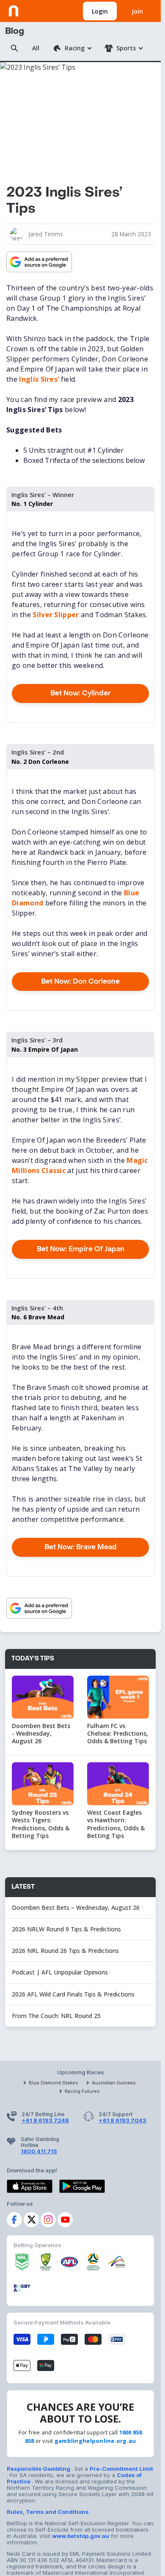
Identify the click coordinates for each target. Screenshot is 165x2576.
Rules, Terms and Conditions (48, 2512)
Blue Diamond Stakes (54, 2083)
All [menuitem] (36, 48)
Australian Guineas (114, 2083)
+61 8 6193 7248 (45, 2120)
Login (100, 11)
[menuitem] (72, 48)
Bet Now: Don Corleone (80, 981)
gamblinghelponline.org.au (95, 2441)
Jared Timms (46, 234)
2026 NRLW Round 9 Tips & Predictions (66, 1929)
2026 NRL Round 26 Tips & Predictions (65, 1951)
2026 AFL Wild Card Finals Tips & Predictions (73, 1994)
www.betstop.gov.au (81, 2536)
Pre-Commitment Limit (121, 2469)
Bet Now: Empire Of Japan (81, 1249)
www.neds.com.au (34, 9)
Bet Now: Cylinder (81, 693)
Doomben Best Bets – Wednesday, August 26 (77, 1907)
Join (137, 11)
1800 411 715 (39, 2151)
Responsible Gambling (39, 2469)
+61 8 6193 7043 (122, 2120)
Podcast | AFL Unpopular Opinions (60, 1972)
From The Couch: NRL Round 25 (57, 2016)
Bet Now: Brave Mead (81, 1547)
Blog (15, 31)
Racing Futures (82, 2091)
